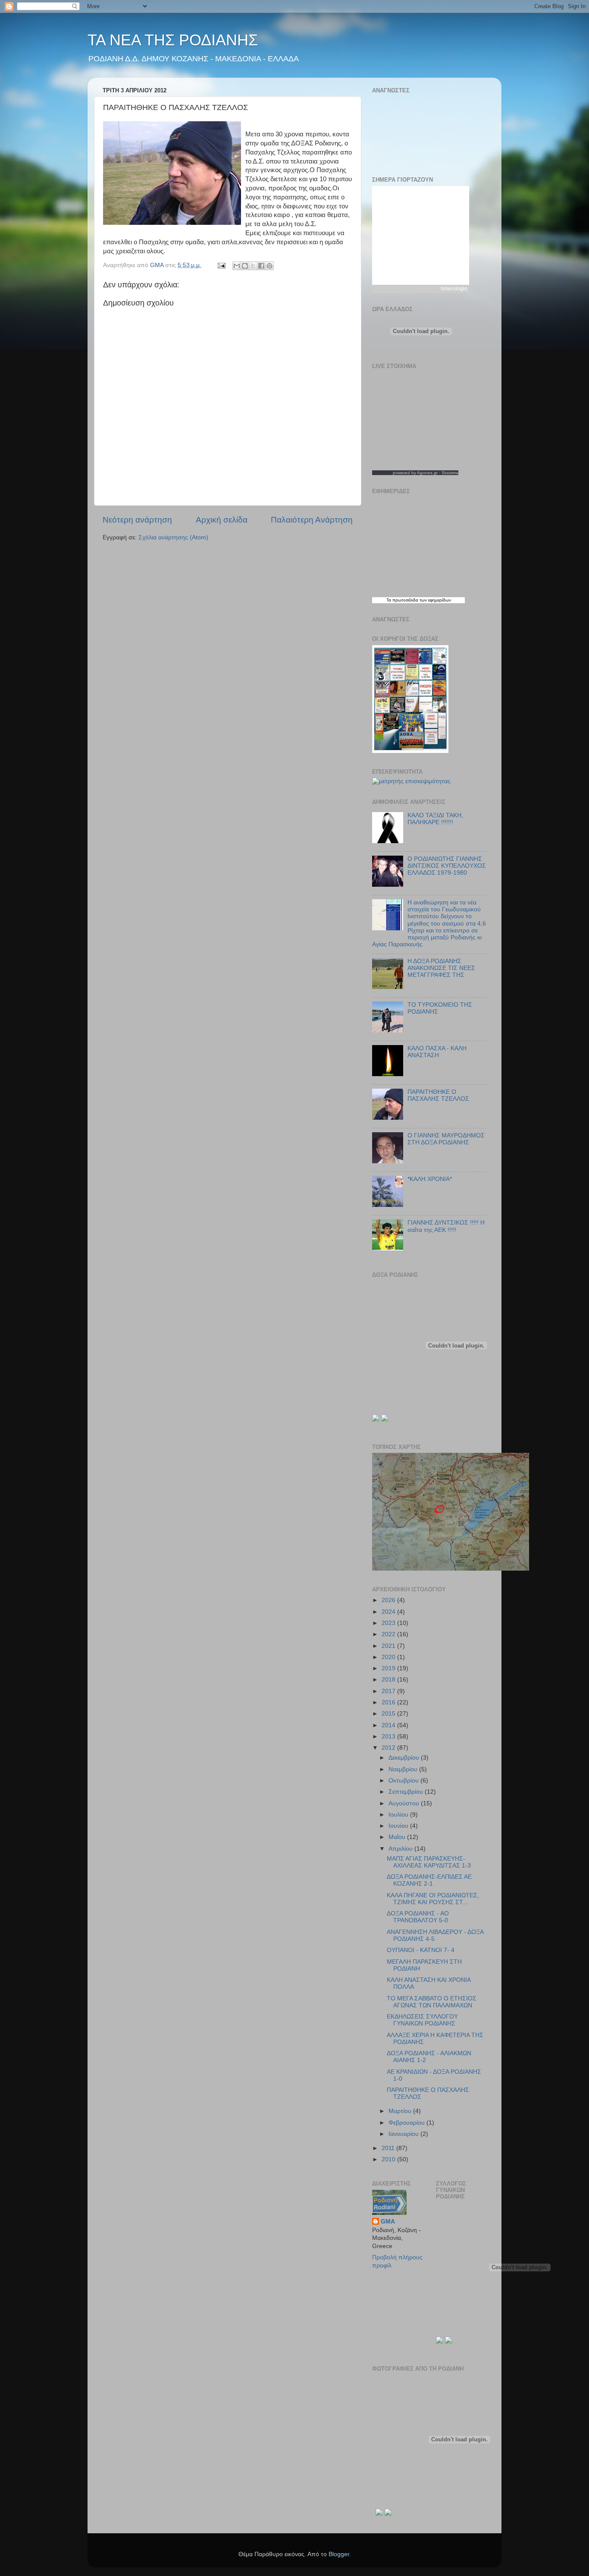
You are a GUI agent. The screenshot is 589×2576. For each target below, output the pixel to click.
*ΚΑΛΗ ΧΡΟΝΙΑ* (430, 1179)
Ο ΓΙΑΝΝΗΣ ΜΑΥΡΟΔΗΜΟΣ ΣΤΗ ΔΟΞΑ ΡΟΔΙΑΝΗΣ (446, 1139)
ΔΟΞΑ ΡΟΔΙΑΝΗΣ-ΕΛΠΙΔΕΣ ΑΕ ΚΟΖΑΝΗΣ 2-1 (429, 1880)
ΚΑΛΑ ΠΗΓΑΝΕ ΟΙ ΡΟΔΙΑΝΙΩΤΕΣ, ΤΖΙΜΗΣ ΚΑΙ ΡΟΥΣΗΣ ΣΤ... (433, 1899)
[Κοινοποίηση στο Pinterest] (269, 266)
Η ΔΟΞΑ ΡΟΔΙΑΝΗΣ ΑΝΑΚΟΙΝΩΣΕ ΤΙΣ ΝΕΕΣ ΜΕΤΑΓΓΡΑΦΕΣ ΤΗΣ (441, 968)
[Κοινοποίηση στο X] (253, 266)
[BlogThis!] (245, 266)
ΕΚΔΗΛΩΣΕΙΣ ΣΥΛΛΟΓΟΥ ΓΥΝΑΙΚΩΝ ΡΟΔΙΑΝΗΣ (422, 2020)
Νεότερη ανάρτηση (137, 520)
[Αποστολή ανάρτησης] (221, 265)
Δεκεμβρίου (405, 1758)
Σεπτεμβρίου (407, 1792)
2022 (389, 1634)
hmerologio (454, 289)
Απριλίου (401, 1849)
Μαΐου (398, 1837)
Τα (389, 600)
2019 (389, 1668)
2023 (389, 1623)
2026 (389, 1600)
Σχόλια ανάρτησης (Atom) (173, 537)
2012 (389, 1748)
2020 (389, 1657)
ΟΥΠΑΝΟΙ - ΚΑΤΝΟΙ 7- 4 (421, 1950)
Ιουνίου (399, 1826)
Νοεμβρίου (404, 1769)
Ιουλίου (399, 1815)
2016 (389, 1702)
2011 (389, 2148)
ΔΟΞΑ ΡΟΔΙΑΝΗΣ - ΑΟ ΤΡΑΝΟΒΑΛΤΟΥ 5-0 (418, 1917)
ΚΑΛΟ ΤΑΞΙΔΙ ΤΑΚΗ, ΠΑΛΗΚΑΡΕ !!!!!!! (435, 819)
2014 (389, 1725)
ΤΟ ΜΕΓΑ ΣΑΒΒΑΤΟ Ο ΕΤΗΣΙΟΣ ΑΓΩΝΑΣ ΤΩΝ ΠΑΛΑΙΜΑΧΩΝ (432, 2002)
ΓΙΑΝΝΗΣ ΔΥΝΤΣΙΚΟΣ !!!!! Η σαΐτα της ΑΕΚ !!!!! (446, 1226)
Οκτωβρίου (404, 1781)
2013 (389, 1737)
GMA (388, 2222)
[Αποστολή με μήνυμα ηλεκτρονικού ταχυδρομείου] (237, 266)
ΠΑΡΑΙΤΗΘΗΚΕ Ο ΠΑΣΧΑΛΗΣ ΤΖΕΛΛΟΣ (438, 1095)
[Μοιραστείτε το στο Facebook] (261, 266)
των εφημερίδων (435, 600)
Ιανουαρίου (404, 2134)
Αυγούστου (405, 1803)
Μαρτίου (401, 2111)
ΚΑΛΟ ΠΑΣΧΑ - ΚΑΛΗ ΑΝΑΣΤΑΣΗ (437, 1052)
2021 (389, 1646)
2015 (389, 1714)
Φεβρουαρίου (407, 2123)
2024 (389, 1612)
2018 (389, 1680)
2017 (389, 1691)
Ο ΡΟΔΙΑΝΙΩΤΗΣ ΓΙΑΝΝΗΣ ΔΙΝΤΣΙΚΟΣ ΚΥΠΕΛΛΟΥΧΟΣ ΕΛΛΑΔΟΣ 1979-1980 (447, 866)
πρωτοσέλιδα (405, 600)
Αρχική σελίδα (222, 520)
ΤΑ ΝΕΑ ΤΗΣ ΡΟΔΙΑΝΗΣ (173, 40)
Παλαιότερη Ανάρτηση (312, 520)
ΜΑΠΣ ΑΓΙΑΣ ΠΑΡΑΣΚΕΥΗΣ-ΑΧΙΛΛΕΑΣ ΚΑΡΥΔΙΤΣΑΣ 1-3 (429, 1862)
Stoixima (450, 473)
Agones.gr (427, 473)
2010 (389, 2159)
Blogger (339, 2554)
